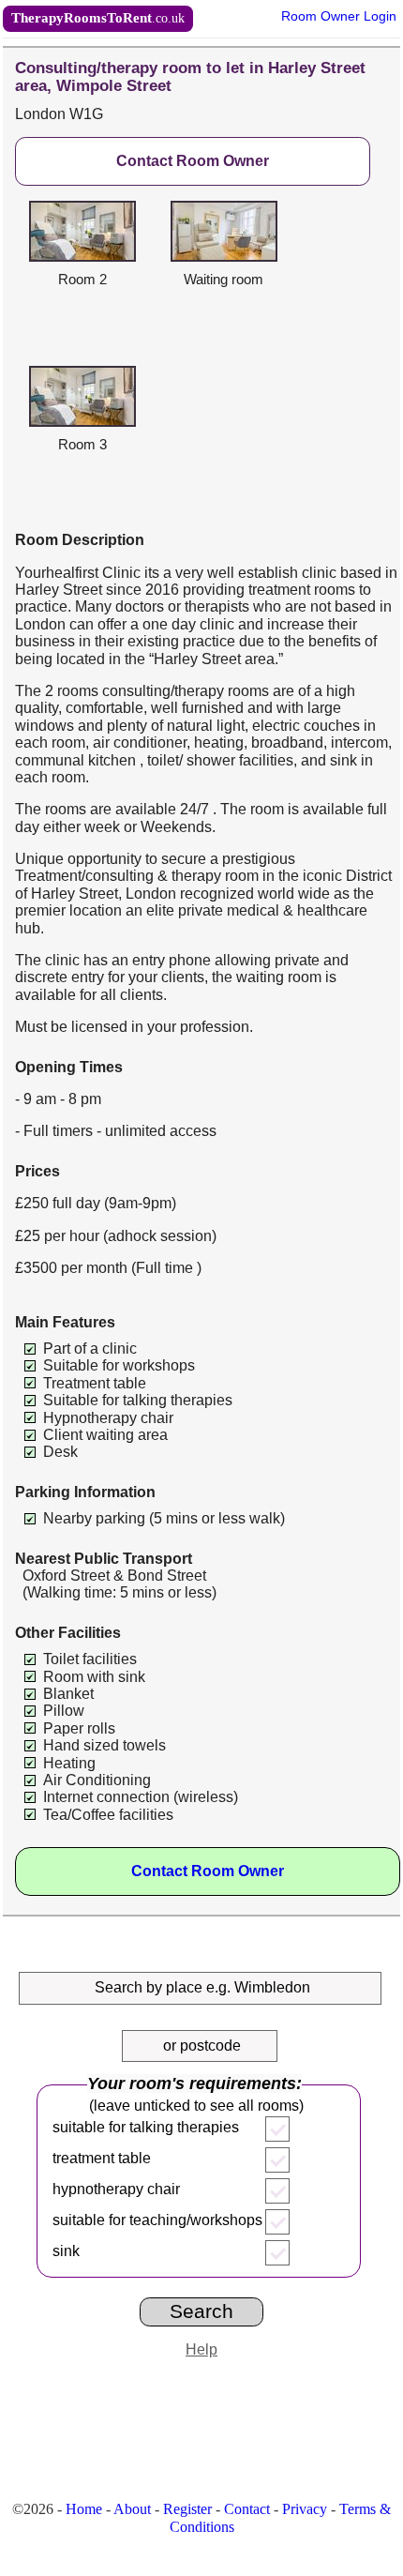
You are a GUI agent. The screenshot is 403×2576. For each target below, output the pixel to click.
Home (84, 2509)
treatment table (102, 2158)
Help (201, 2349)
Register (187, 2509)
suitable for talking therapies (146, 2127)
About (132, 2509)
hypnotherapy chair (116, 2189)
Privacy (305, 2509)
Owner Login (339, 16)
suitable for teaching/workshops (157, 2220)
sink (66, 2251)
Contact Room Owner (193, 161)
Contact (247, 2509)
